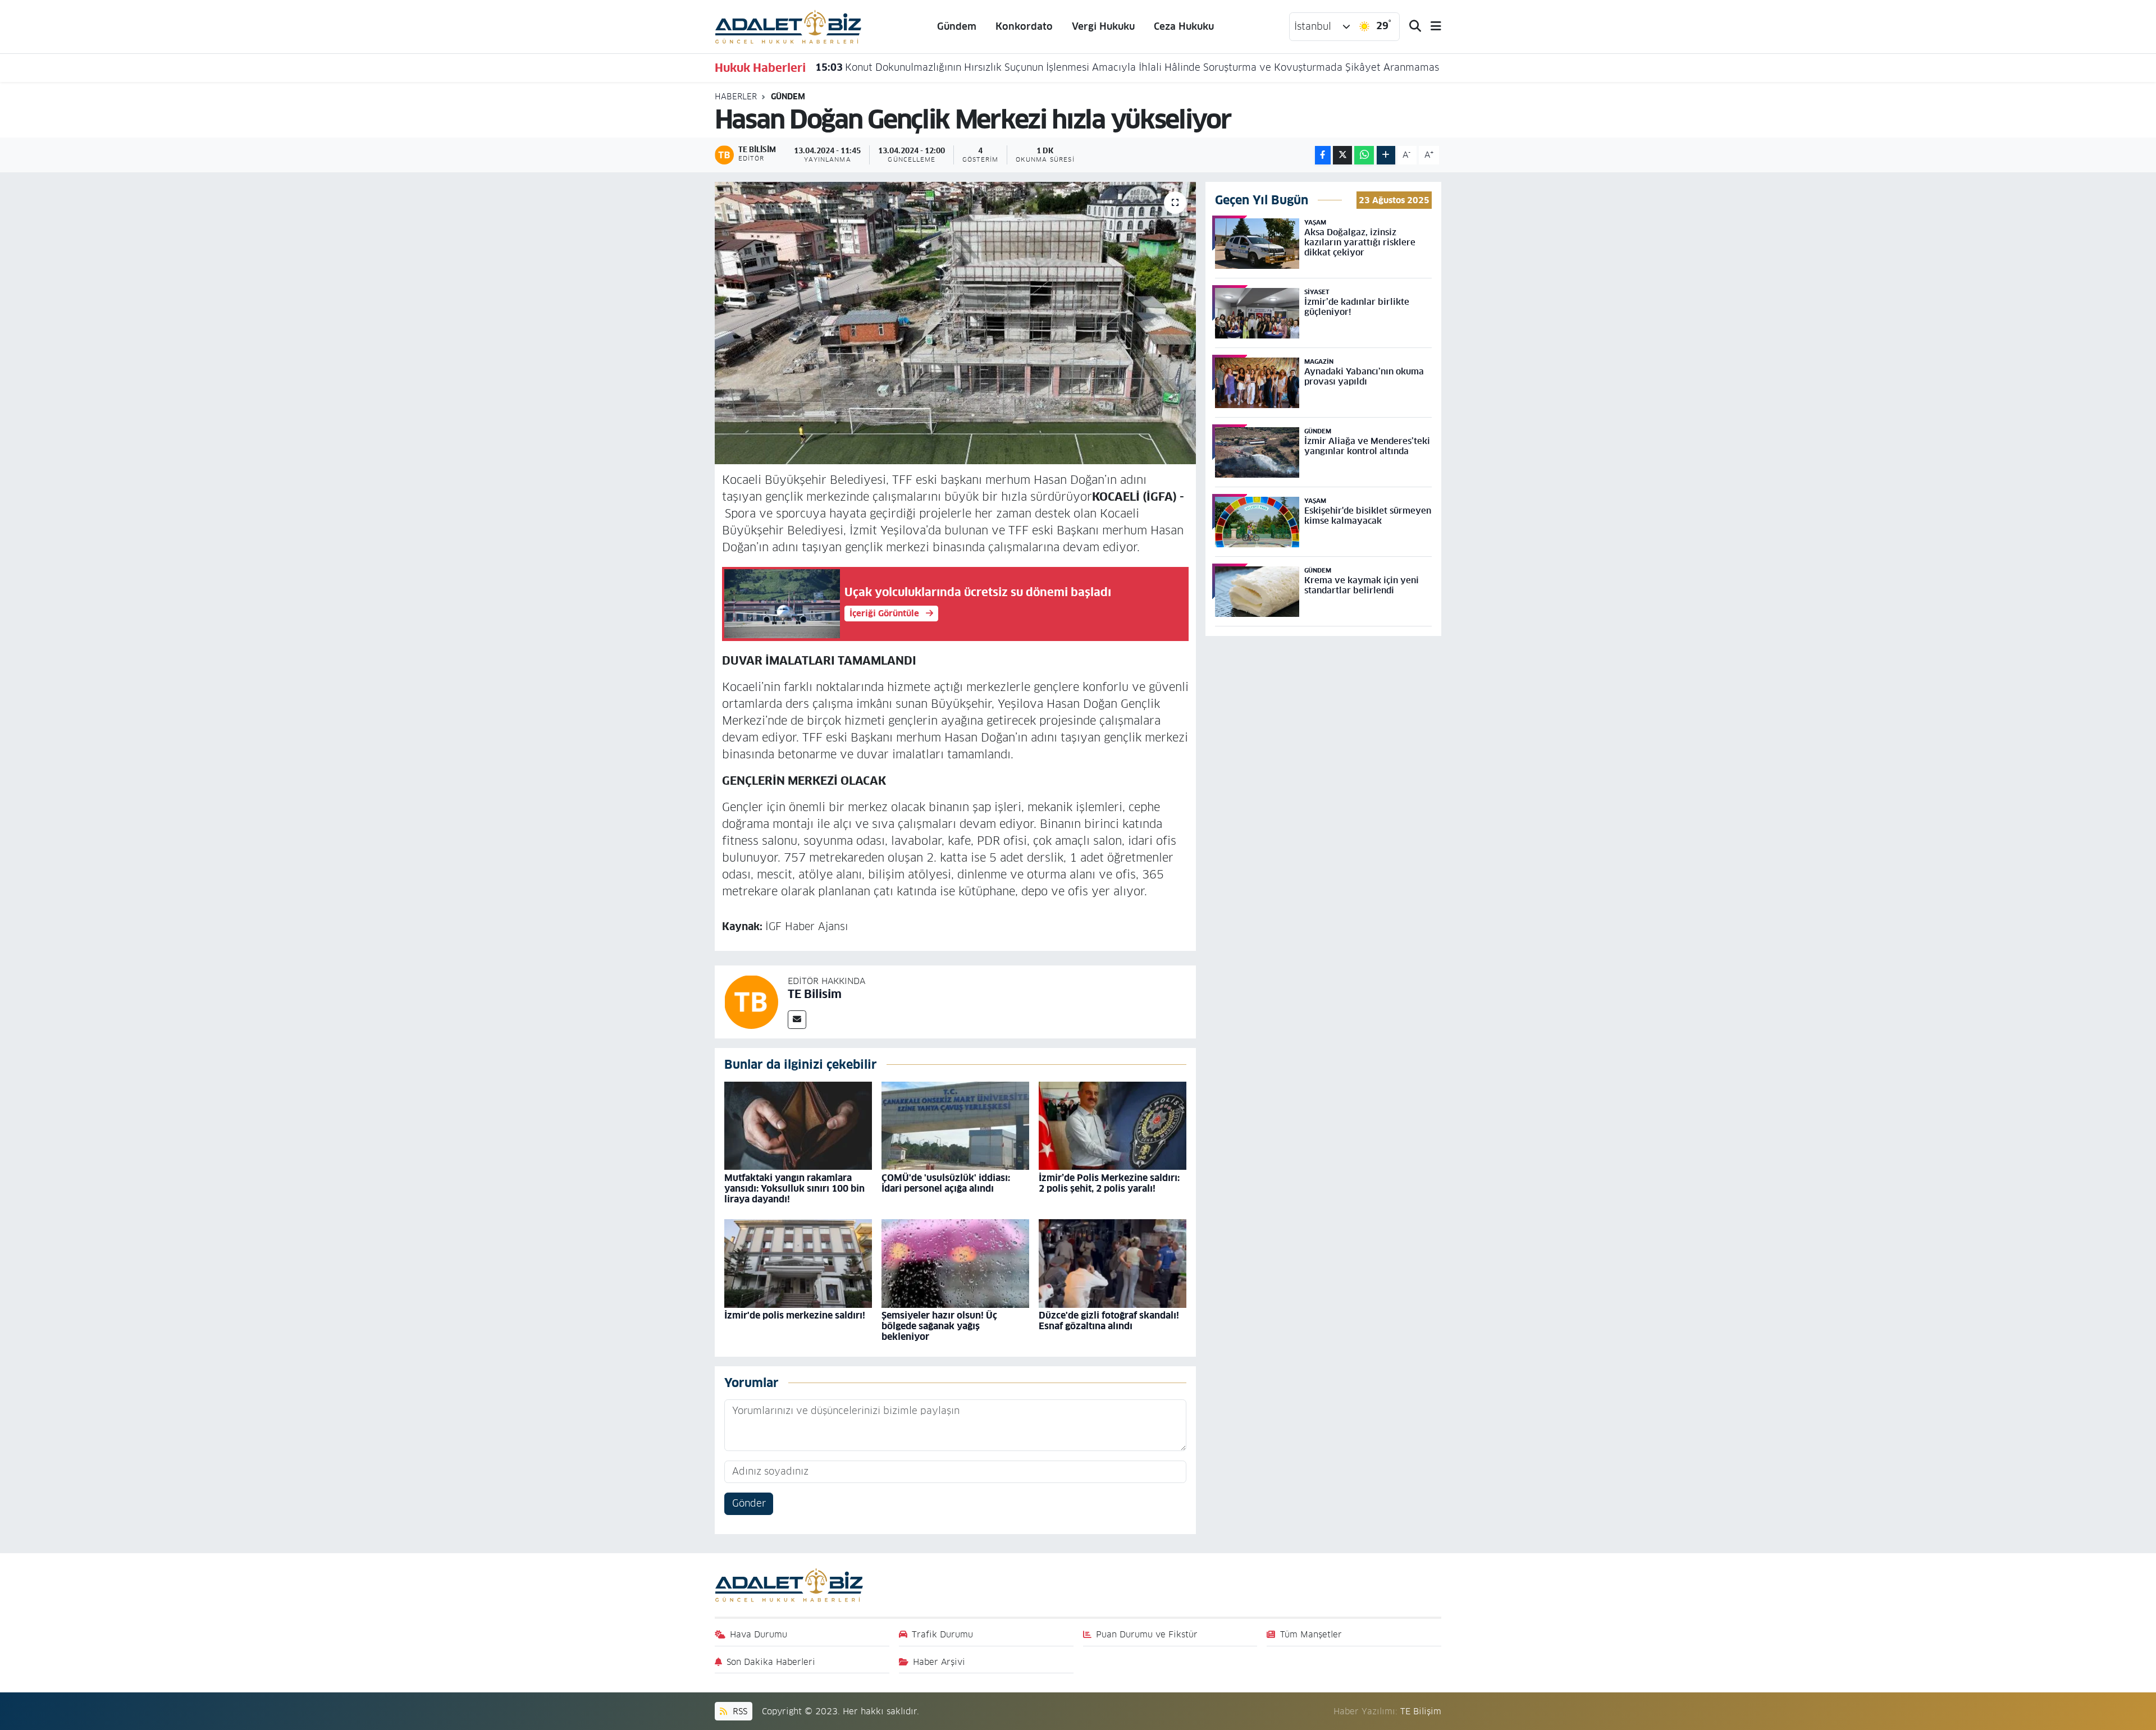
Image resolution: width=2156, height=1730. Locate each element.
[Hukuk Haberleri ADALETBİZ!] (788, 26)
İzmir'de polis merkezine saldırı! (795, 1315)
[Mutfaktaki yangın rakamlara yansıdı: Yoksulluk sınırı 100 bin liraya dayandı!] (798, 1125)
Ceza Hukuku (1184, 26)
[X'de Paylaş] (1342, 155)
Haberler (736, 97)
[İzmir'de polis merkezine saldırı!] (798, 1263)
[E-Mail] (797, 1020)
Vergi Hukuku (1103, 26)
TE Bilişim (1421, 1711)
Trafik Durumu (942, 1634)
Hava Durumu (759, 1634)
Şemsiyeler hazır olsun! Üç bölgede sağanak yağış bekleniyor (939, 1326)
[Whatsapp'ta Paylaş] (1364, 155)
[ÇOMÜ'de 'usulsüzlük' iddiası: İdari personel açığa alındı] (955, 1125)
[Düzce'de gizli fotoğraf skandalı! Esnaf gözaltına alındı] (1113, 1263)
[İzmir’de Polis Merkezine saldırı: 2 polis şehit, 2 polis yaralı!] (1113, 1125)
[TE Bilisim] (751, 1001)
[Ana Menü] (1431, 27)
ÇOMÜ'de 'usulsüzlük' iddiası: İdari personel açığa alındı (946, 1183)
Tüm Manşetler (1311, 1634)
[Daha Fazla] (1386, 155)
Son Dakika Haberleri (771, 1662)
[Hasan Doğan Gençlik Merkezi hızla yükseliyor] (955, 323)
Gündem (957, 26)
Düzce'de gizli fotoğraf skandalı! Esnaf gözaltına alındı (1109, 1321)
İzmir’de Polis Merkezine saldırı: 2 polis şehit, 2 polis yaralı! (1109, 1183)
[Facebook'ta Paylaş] (1323, 155)
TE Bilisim (815, 994)
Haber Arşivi (939, 1662)
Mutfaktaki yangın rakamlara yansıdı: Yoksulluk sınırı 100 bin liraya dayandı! (794, 1189)
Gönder (749, 1503)
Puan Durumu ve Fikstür (1147, 1634)
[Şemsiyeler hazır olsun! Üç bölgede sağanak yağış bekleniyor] (955, 1263)
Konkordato (1024, 26)
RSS (739, 1711)
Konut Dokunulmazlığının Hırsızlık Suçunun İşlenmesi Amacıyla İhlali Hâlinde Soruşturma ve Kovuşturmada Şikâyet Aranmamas (1127, 67)
